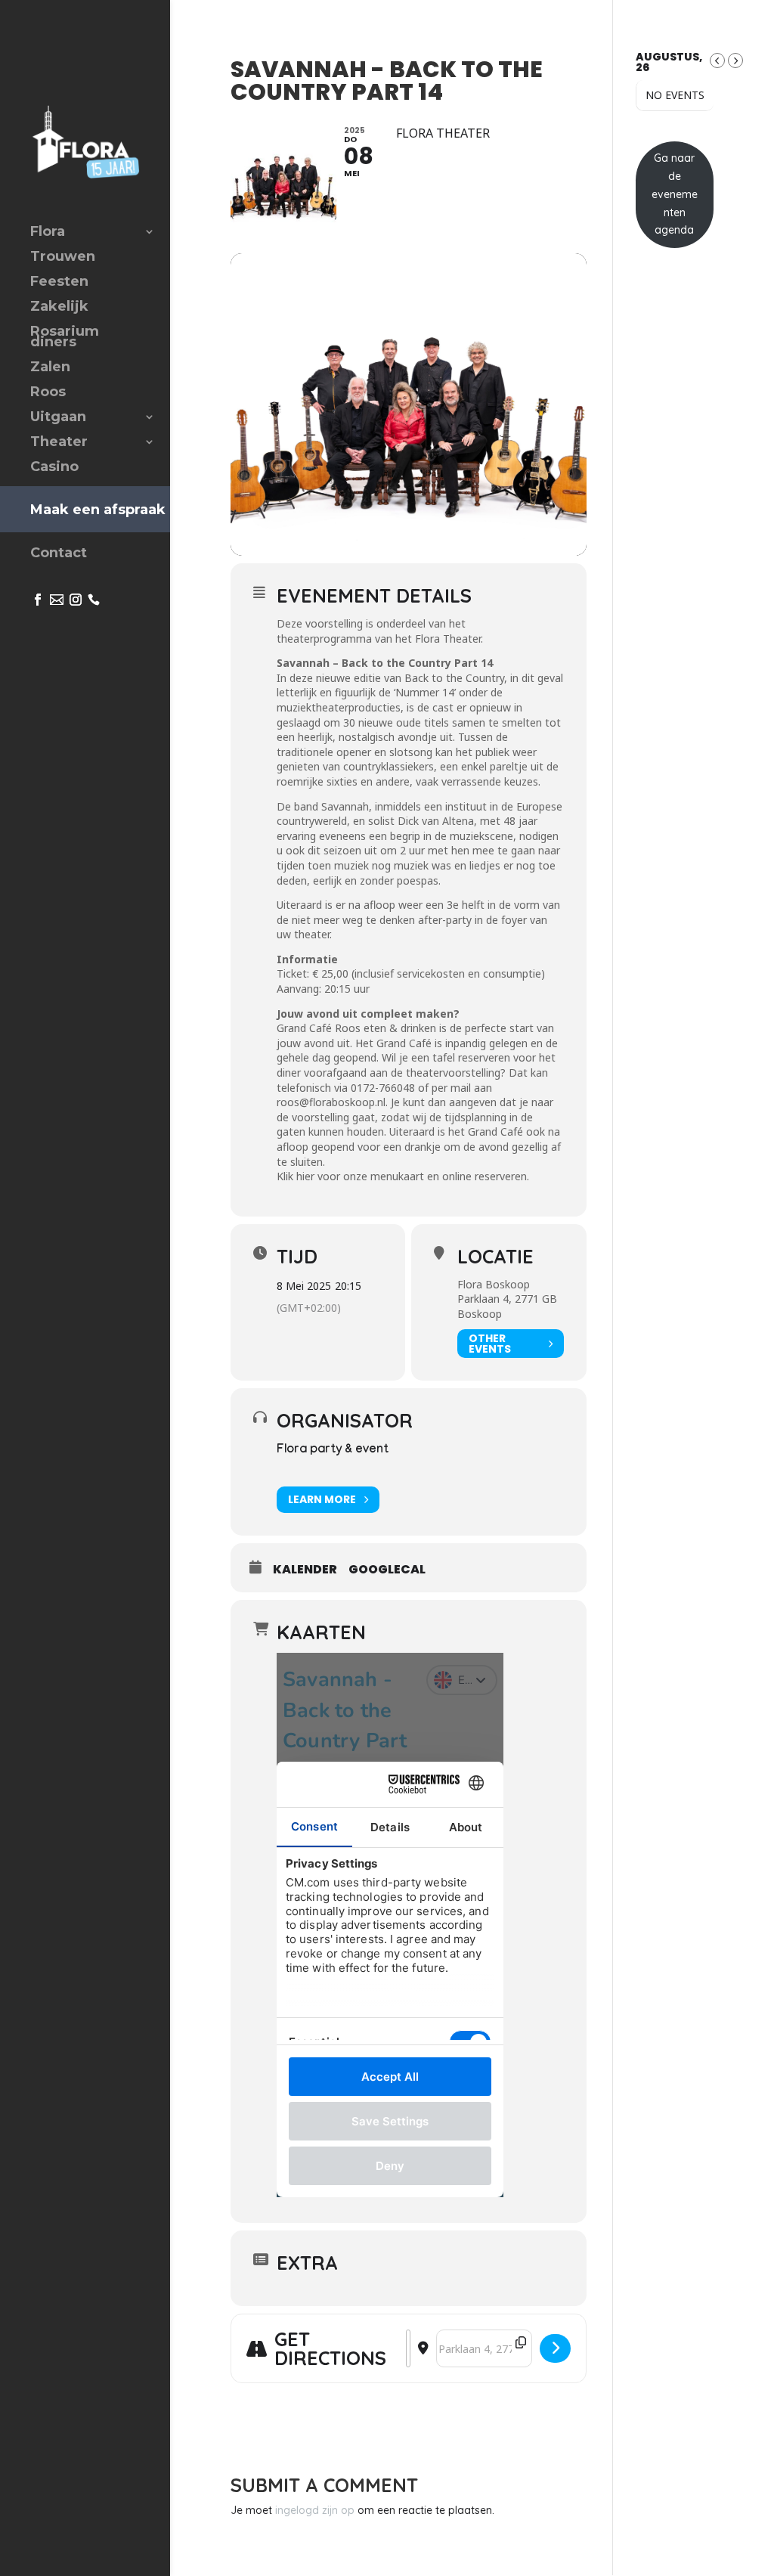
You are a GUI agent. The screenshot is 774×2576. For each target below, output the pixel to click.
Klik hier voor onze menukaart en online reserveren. (403, 1176)
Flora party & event (333, 1451)
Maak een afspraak (98, 510)
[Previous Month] (717, 60)
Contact (59, 554)
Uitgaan (58, 418)
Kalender (305, 1570)
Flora (48, 233)
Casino (54, 468)
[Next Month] (735, 60)
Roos (48, 393)
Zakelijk (59, 308)
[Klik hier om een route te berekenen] (555, 2348)
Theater (59, 443)
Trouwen (63, 258)
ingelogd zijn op (315, 2510)
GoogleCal (387, 1570)
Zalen (50, 368)
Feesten (59, 283)
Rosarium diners (65, 338)
